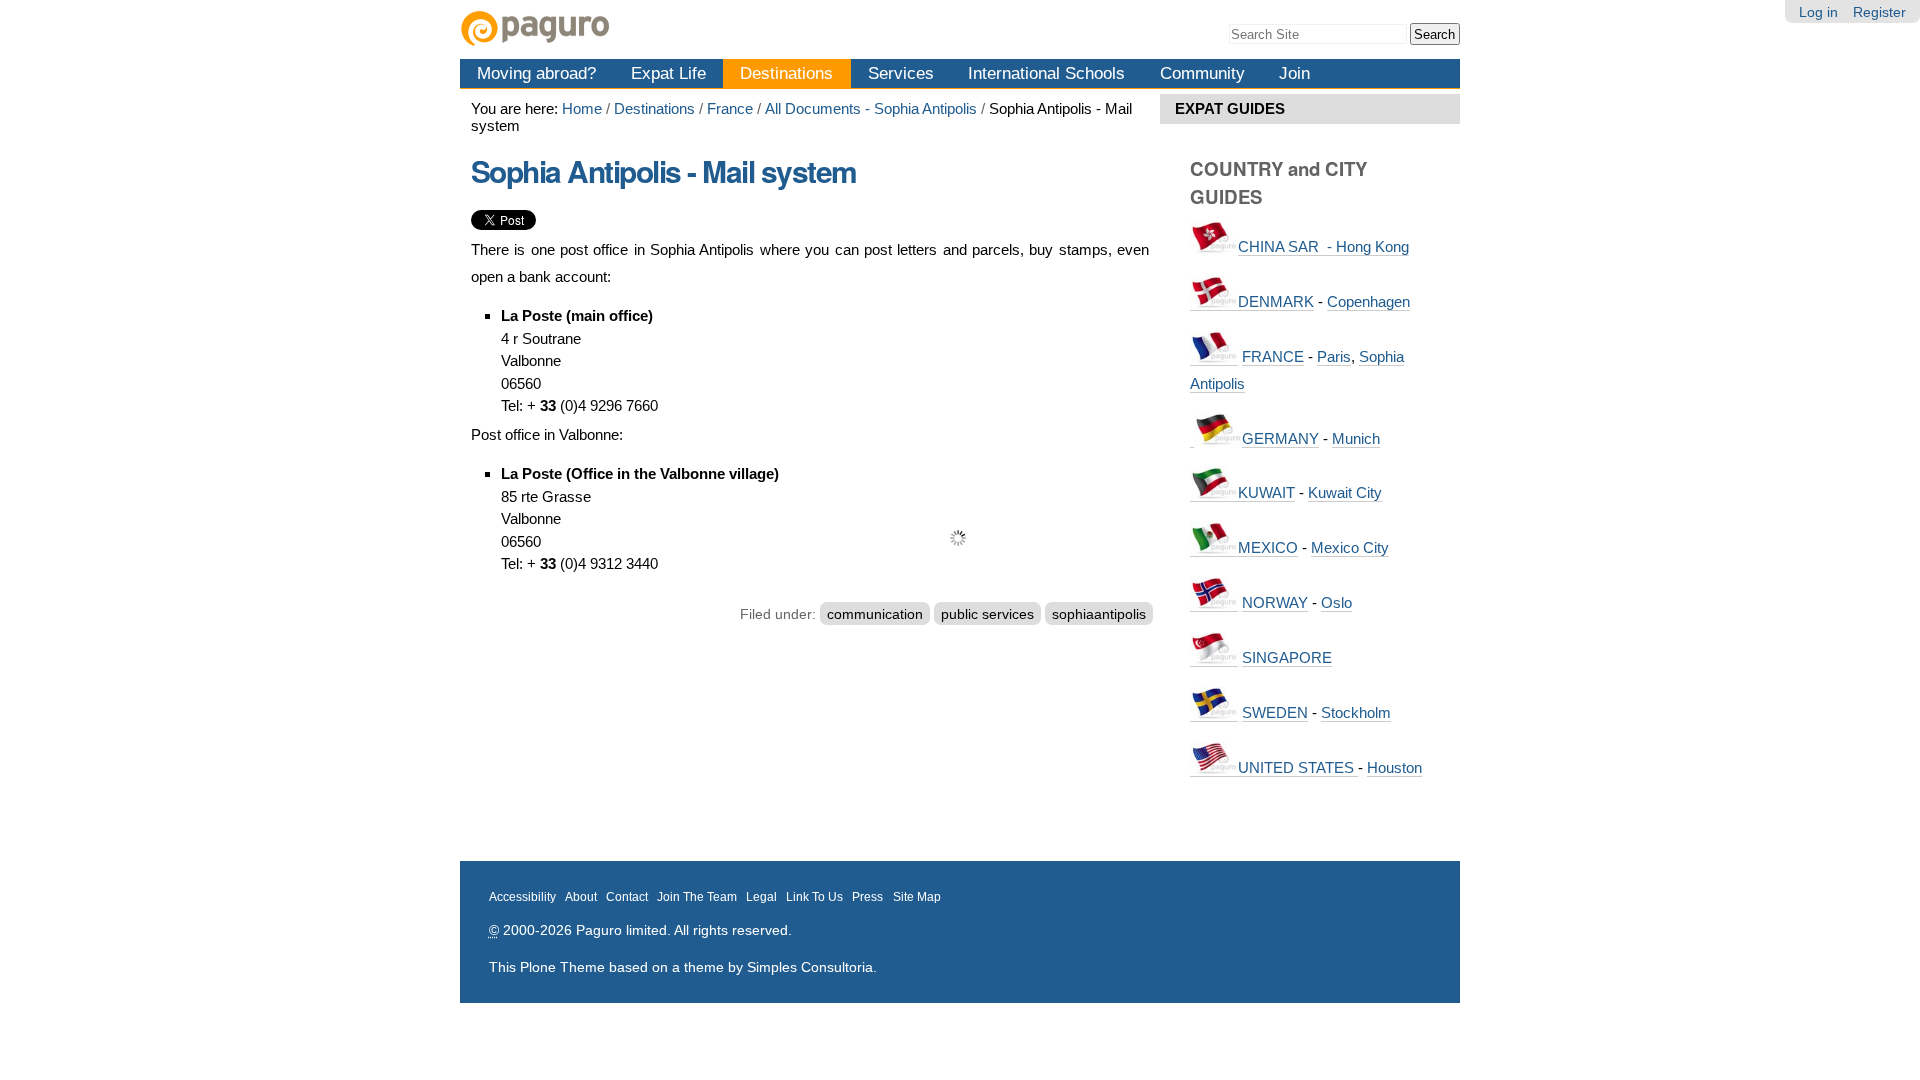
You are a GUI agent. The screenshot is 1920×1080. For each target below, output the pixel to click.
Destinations (786, 73)
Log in (1818, 12)
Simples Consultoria (810, 967)
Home (582, 108)
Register (1879, 12)
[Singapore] (1214, 658)
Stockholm (1356, 712)
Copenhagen (1368, 301)
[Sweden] (1214, 713)
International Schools (1046, 73)
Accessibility (522, 897)
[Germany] (1192, 439)
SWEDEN (1275, 712)
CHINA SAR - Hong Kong (1323, 246)
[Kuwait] (1214, 493)
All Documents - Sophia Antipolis (871, 108)
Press (867, 897)
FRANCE (1273, 356)
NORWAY (1275, 602)
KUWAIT (1266, 492)
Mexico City (1350, 547)
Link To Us (814, 897)
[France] (1214, 357)
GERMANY (1280, 438)
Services (901, 73)
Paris (1334, 356)
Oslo (1336, 602)
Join (1294, 73)
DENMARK (1276, 301)
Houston (1394, 767)
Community (1202, 73)
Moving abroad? (536, 73)
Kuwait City (1345, 492)
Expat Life (668, 73)
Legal (761, 897)
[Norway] (1214, 603)
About (581, 897)
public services (987, 614)
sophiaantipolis (1099, 614)
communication (875, 614)
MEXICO (1268, 547)
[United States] (1214, 768)
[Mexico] (1214, 548)
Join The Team (697, 897)
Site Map (917, 897)
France (730, 108)
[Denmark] (1214, 302)
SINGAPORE (1287, 657)
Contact (627, 897)
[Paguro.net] (710, 28)
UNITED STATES (1298, 767)
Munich (1356, 438)
